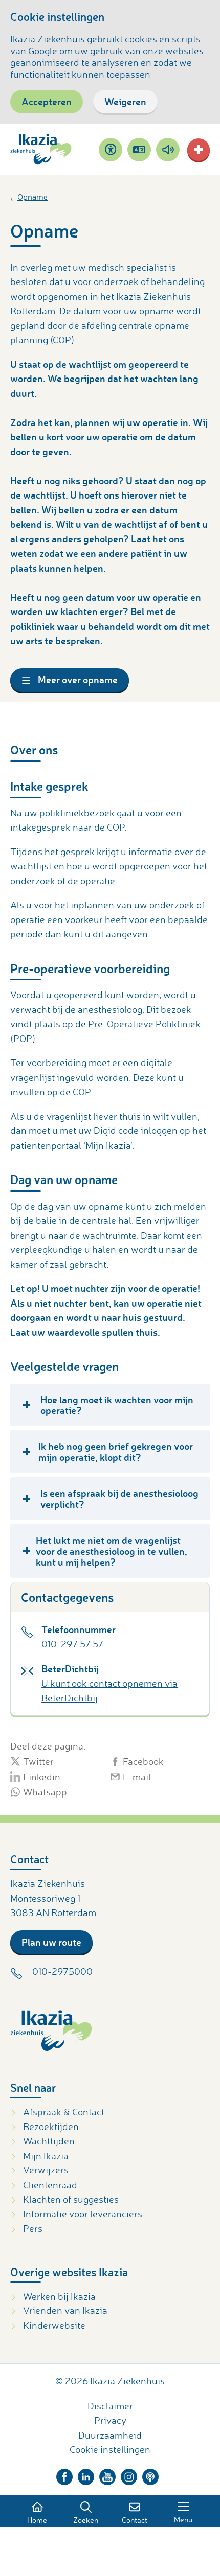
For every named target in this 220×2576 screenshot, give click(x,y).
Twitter (38, 1761)
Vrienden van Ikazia (65, 2310)
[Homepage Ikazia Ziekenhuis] (41, 149)
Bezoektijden (51, 2126)
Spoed (199, 150)
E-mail (137, 1777)
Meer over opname (77, 680)
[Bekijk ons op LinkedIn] (86, 2474)
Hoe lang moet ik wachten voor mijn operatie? (117, 1405)
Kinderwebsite (54, 2325)
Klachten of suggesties (71, 2199)
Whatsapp (45, 1792)
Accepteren (47, 101)
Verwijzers (46, 2170)
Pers (33, 2228)
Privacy (110, 2420)
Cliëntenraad (50, 2185)
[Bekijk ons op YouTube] (107, 2474)
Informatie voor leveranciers (83, 2214)
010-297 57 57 (72, 1644)
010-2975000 (62, 1971)
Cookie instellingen (110, 2449)
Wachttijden (49, 2141)
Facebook (143, 1761)
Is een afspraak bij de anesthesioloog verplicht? (119, 1498)
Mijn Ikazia (46, 2156)
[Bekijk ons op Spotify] (150, 2474)
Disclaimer (110, 2406)
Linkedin (42, 1777)
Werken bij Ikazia (59, 2296)
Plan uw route (51, 1942)
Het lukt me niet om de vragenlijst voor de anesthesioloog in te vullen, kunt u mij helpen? (112, 1551)
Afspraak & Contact (64, 2112)
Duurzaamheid (110, 2435)
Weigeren (125, 101)
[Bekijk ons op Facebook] (64, 2474)
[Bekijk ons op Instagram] (129, 2474)
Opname (32, 197)
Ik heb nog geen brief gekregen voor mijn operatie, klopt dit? (116, 1451)
